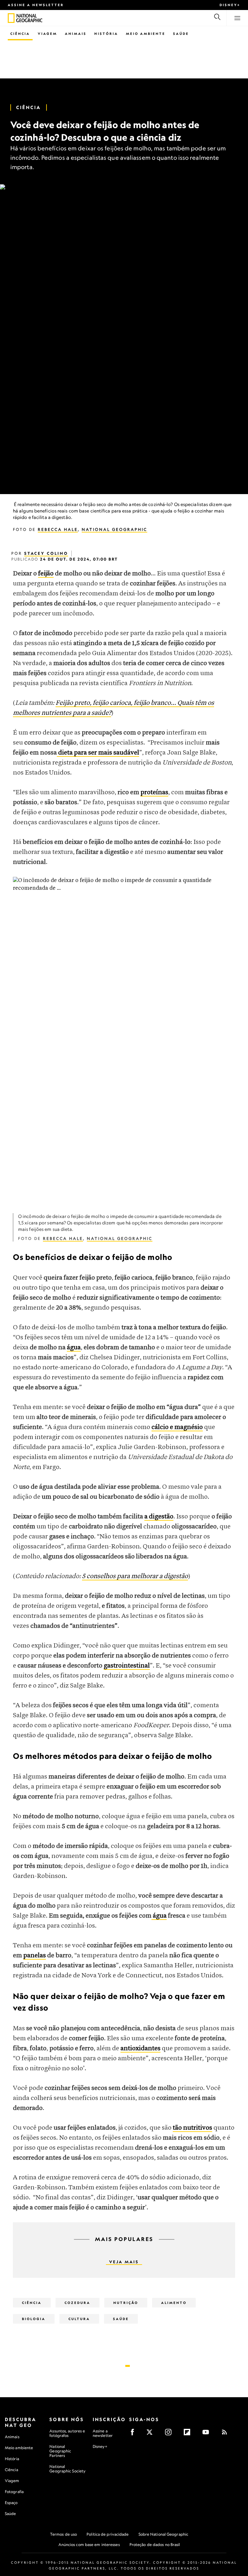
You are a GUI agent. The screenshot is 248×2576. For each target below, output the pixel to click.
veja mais (124, 2262)
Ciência (20, 34)
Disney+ (230, 5)
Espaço (11, 2503)
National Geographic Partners (60, 2451)
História (106, 34)
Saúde (181, 34)
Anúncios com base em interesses (89, 2545)
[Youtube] (208, 2434)
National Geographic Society (67, 2469)
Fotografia (14, 2492)
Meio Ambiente (146, 34)
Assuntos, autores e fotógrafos (67, 2433)
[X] (152, 2434)
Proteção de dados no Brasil (155, 2545)
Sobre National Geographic (164, 2534)
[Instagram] (170, 2434)
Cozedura (77, 2303)
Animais (76, 34)
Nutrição (126, 2303)
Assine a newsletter (36, 5)
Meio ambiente (19, 2448)
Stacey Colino (46, 553)
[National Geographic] (11, 18)
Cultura (79, 2319)
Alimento (174, 2303)
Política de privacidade (108, 2534)
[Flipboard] (189, 2434)
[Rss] (227, 2434)
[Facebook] (134, 2434)
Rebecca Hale (58, 529)
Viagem (47, 34)
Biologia (34, 2319)
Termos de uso (63, 2534)
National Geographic (114, 529)
